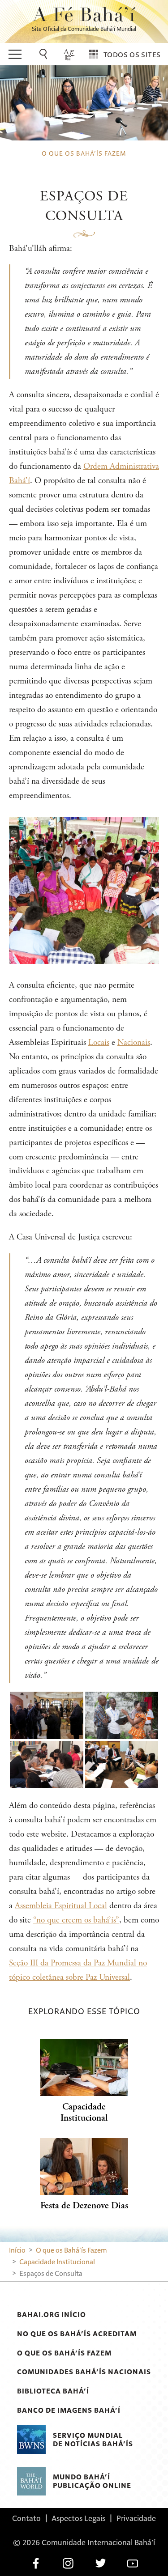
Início (17, 2250)
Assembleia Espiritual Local (61, 1906)
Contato (26, 2518)
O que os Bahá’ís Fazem (64, 2353)
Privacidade (136, 2518)
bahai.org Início (52, 2314)
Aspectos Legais (78, 2518)
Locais (99, 1042)
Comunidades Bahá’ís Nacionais (84, 2372)
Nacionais (134, 1042)
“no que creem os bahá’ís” (76, 1920)
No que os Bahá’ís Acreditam (77, 2334)
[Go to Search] (45, 54)
